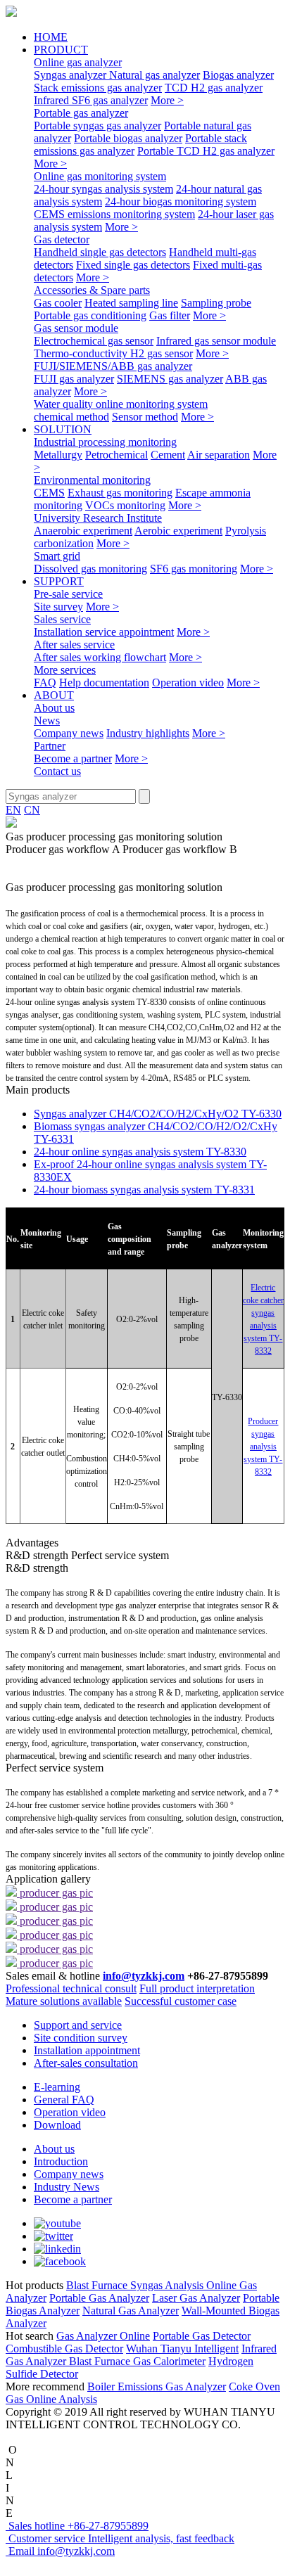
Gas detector (62, 239)
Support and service (78, 2025)
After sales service (74, 645)
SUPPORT (59, 581)
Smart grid (57, 556)
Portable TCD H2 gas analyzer (206, 151)
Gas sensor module (76, 328)
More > (167, 100)
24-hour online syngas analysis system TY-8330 (140, 1152)
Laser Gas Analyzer (196, 2298)
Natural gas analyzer (155, 75)
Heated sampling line (131, 303)
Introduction (61, 2161)
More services (65, 670)
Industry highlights (148, 733)
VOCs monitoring (125, 505)
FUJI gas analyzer (74, 379)
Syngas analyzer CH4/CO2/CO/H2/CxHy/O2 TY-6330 (158, 1114)
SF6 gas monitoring (194, 569)
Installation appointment (87, 2050)
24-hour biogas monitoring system (181, 201)
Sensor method (145, 417)
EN (13, 810)
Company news (69, 733)
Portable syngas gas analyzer (97, 126)
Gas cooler (58, 303)
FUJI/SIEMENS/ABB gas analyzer (113, 366)
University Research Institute (98, 518)
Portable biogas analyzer (128, 138)
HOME (51, 37)
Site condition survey (81, 2038)
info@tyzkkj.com (144, 1976)
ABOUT (54, 695)
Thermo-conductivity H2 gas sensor (113, 353)
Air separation (219, 455)
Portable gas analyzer (81, 113)
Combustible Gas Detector (64, 2348)
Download (57, 2125)
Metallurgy (58, 455)
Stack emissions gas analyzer (98, 88)
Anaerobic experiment (83, 531)
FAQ (45, 683)
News (47, 720)
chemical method (71, 417)
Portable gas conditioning (90, 315)
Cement (168, 455)
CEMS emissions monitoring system (114, 214)
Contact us (57, 771)
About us (54, 708)
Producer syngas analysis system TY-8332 (263, 1447)
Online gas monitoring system (100, 176)
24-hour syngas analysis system (103, 189)
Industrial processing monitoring (105, 442)
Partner (50, 746)
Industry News (67, 2187)
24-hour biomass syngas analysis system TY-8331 (144, 1190)
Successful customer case (181, 2001)
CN (32, 810)
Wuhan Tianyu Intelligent (182, 2348)
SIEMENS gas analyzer (170, 379)
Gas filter (170, 315)
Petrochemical (116, 455)
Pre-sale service (68, 594)
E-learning (57, 2087)
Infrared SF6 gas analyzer (91, 100)
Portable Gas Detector (202, 2336)
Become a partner (73, 758)
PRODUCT (61, 50)
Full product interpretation (197, 1988)
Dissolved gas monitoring (90, 569)
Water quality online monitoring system (121, 404)
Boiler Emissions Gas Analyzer (157, 2386)
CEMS (49, 493)
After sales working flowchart (100, 657)
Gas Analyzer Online (103, 2336)
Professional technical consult (71, 1988)
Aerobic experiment (178, 531)
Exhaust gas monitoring (120, 493)
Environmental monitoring (92, 480)
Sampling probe (216, 303)
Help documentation (104, 683)
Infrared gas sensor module (216, 341)
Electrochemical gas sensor (94, 341)
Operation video (188, 683)
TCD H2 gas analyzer (214, 88)
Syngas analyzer (71, 75)
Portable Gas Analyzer (99, 2298)
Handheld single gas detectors (100, 252)
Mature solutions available (64, 2001)
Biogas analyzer (238, 75)
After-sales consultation (86, 2063)
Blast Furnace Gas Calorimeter (137, 2361)
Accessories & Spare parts (92, 290)
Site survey (58, 607)
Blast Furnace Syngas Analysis (136, 2285)
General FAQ (64, 2100)
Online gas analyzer (78, 62)
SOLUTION (63, 429)
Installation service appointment (104, 632)
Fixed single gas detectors (133, 265)
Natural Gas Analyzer (131, 2311)
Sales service (62, 619)
